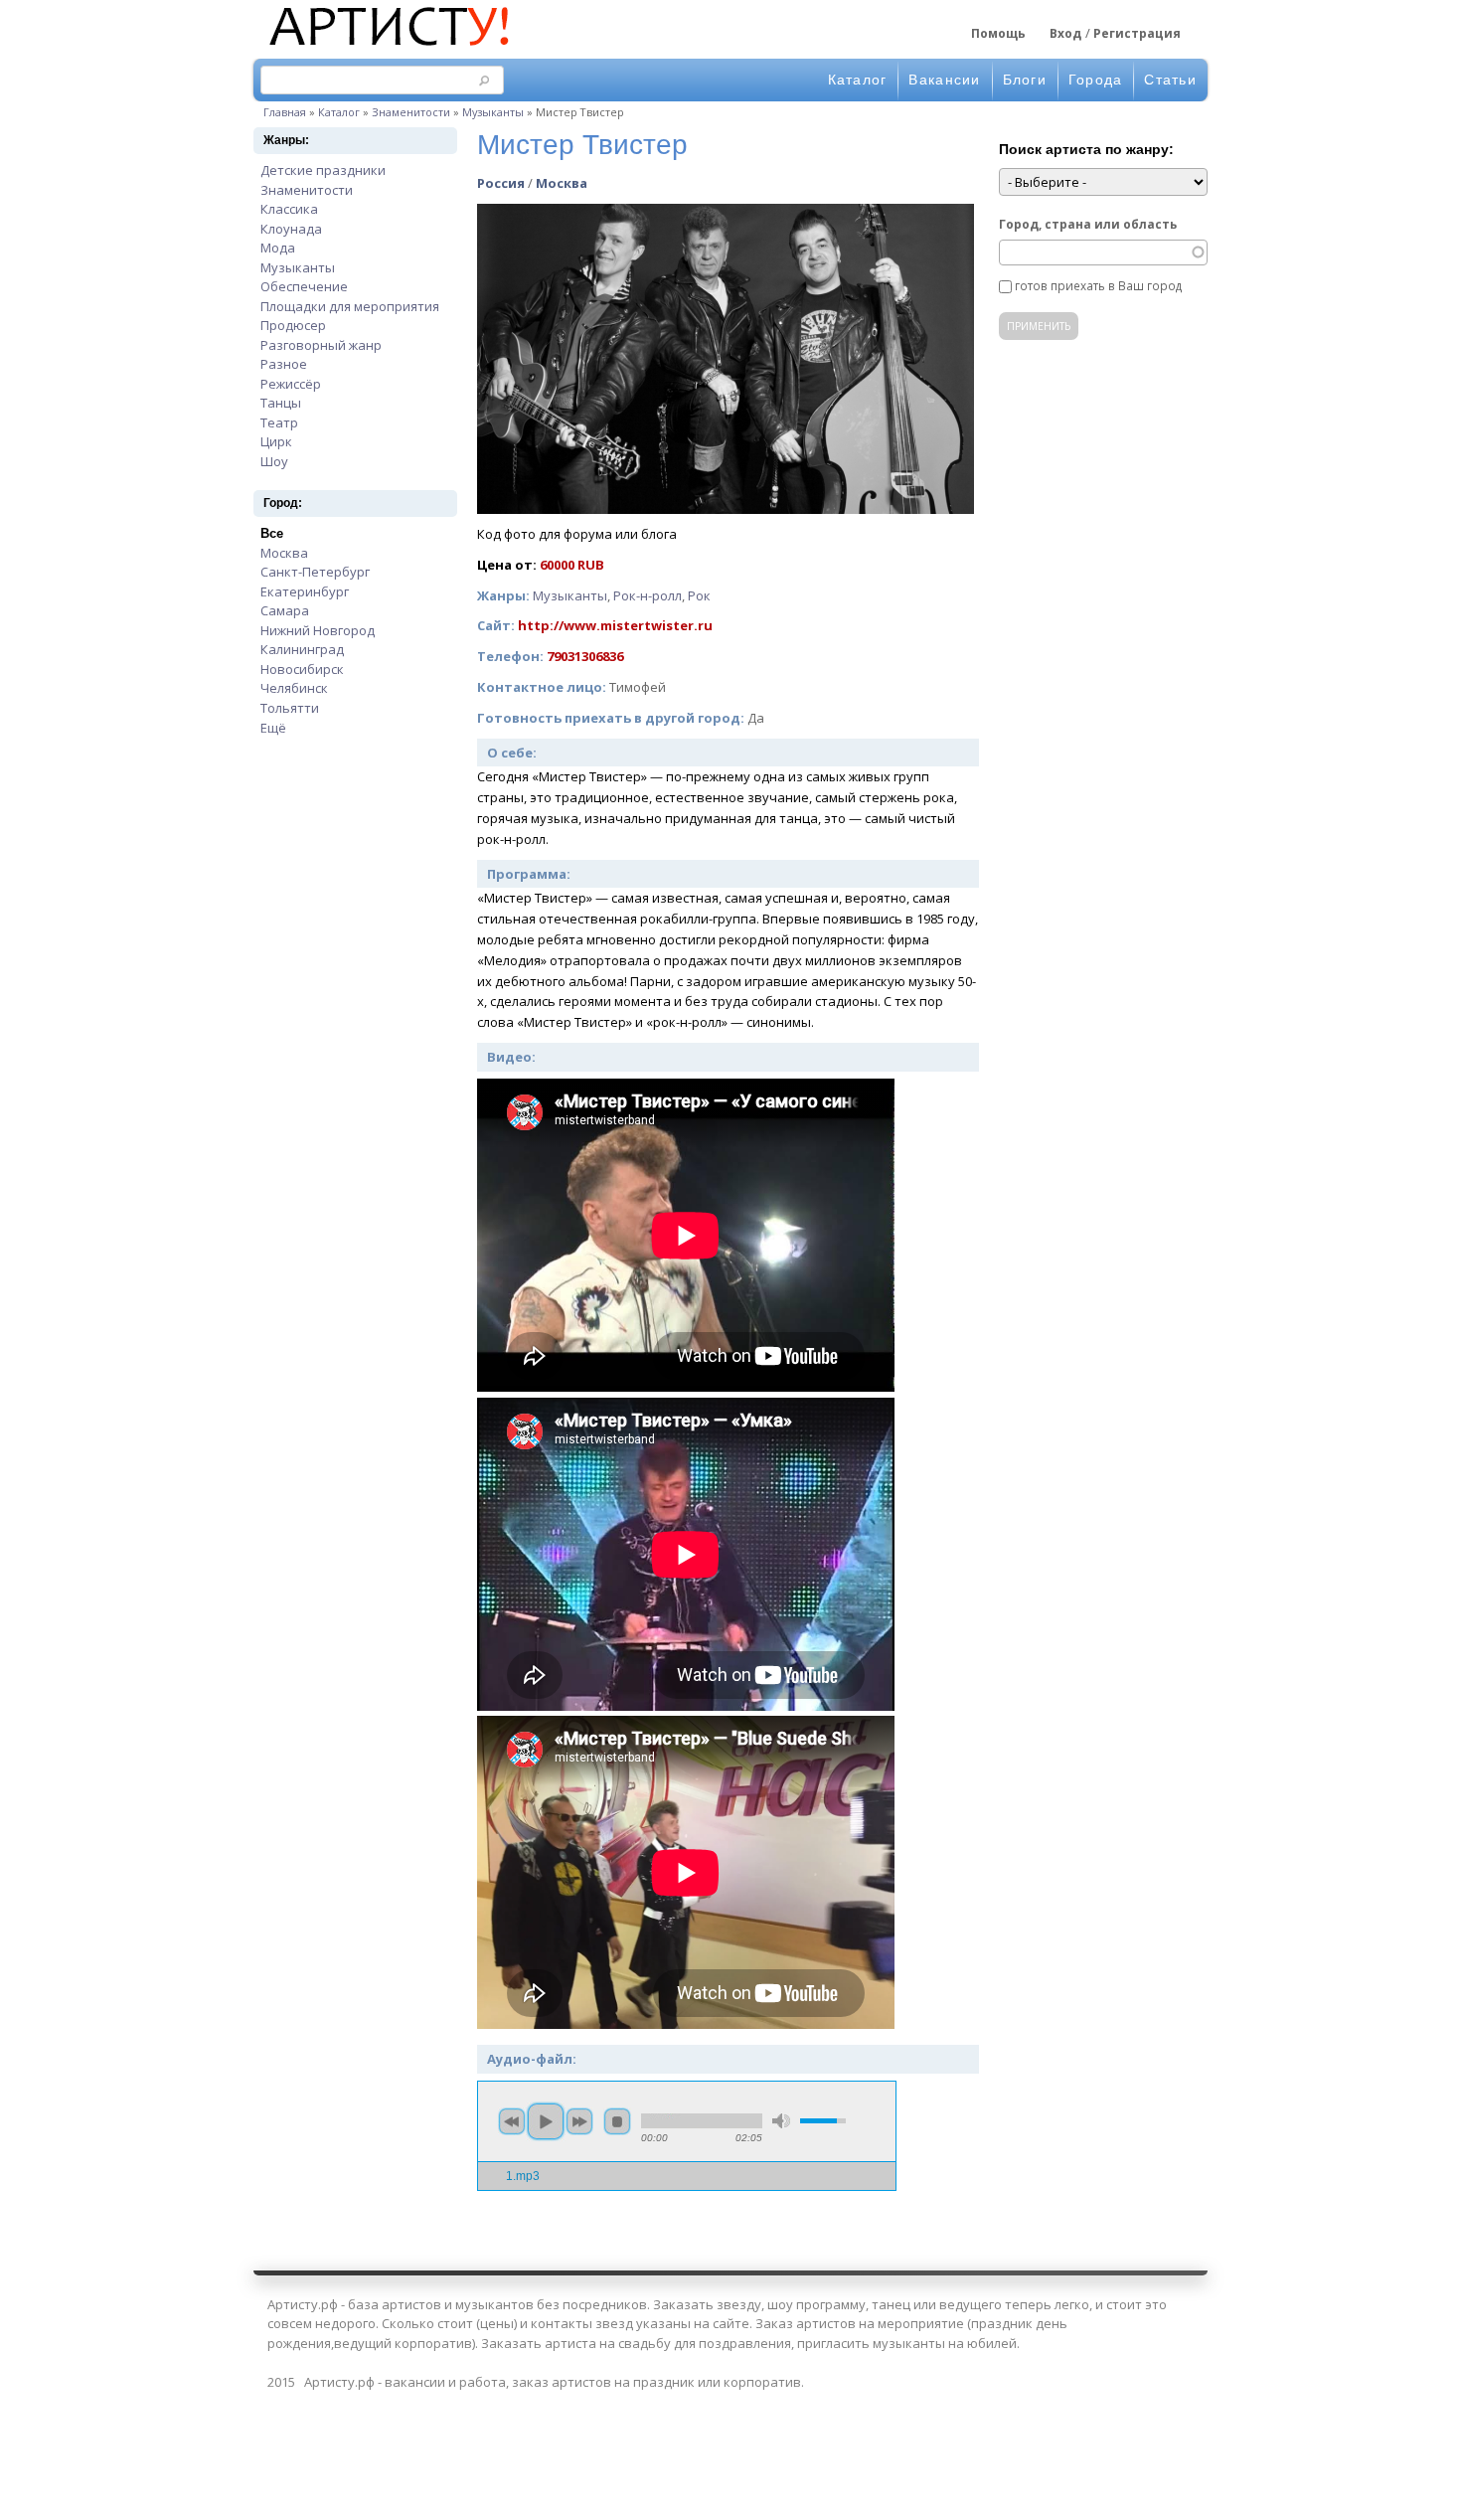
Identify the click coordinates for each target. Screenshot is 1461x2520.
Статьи (1170, 80)
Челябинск (294, 688)
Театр (279, 422)
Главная (285, 112)
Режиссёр (291, 384)
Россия (501, 183)
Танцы (281, 403)
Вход (1065, 33)
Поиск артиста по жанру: (1086, 149)
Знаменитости (411, 112)
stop (617, 2121)
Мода (278, 248)
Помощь (998, 33)
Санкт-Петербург (315, 572)
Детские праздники (323, 170)
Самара (285, 610)
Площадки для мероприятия (350, 306)
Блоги (1025, 80)
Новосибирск (302, 669)
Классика (289, 209)
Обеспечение (304, 286)
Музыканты (493, 112)
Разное (284, 364)
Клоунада (291, 229)
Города (1096, 80)
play (546, 2121)
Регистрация (1137, 33)
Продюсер (293, 325)
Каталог (858, 80)
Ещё (273, 728)
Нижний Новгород (318, 630)
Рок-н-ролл (648, 595)
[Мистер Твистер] (726, 509)
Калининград (302, 649)
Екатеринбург (305, 591)
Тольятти (290, 708)
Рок (699, 595)
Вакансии (944, 80)
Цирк (276, 441)
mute (781, 2121)
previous (512, 2121)
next (579, 2121)
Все (272, 533)
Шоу (274, 461)
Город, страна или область (1088, 224)
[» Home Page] (388, 48)
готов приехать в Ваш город (1098, 285)
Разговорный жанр (321, 345)
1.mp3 (523, 2176)
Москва (284, 553)
